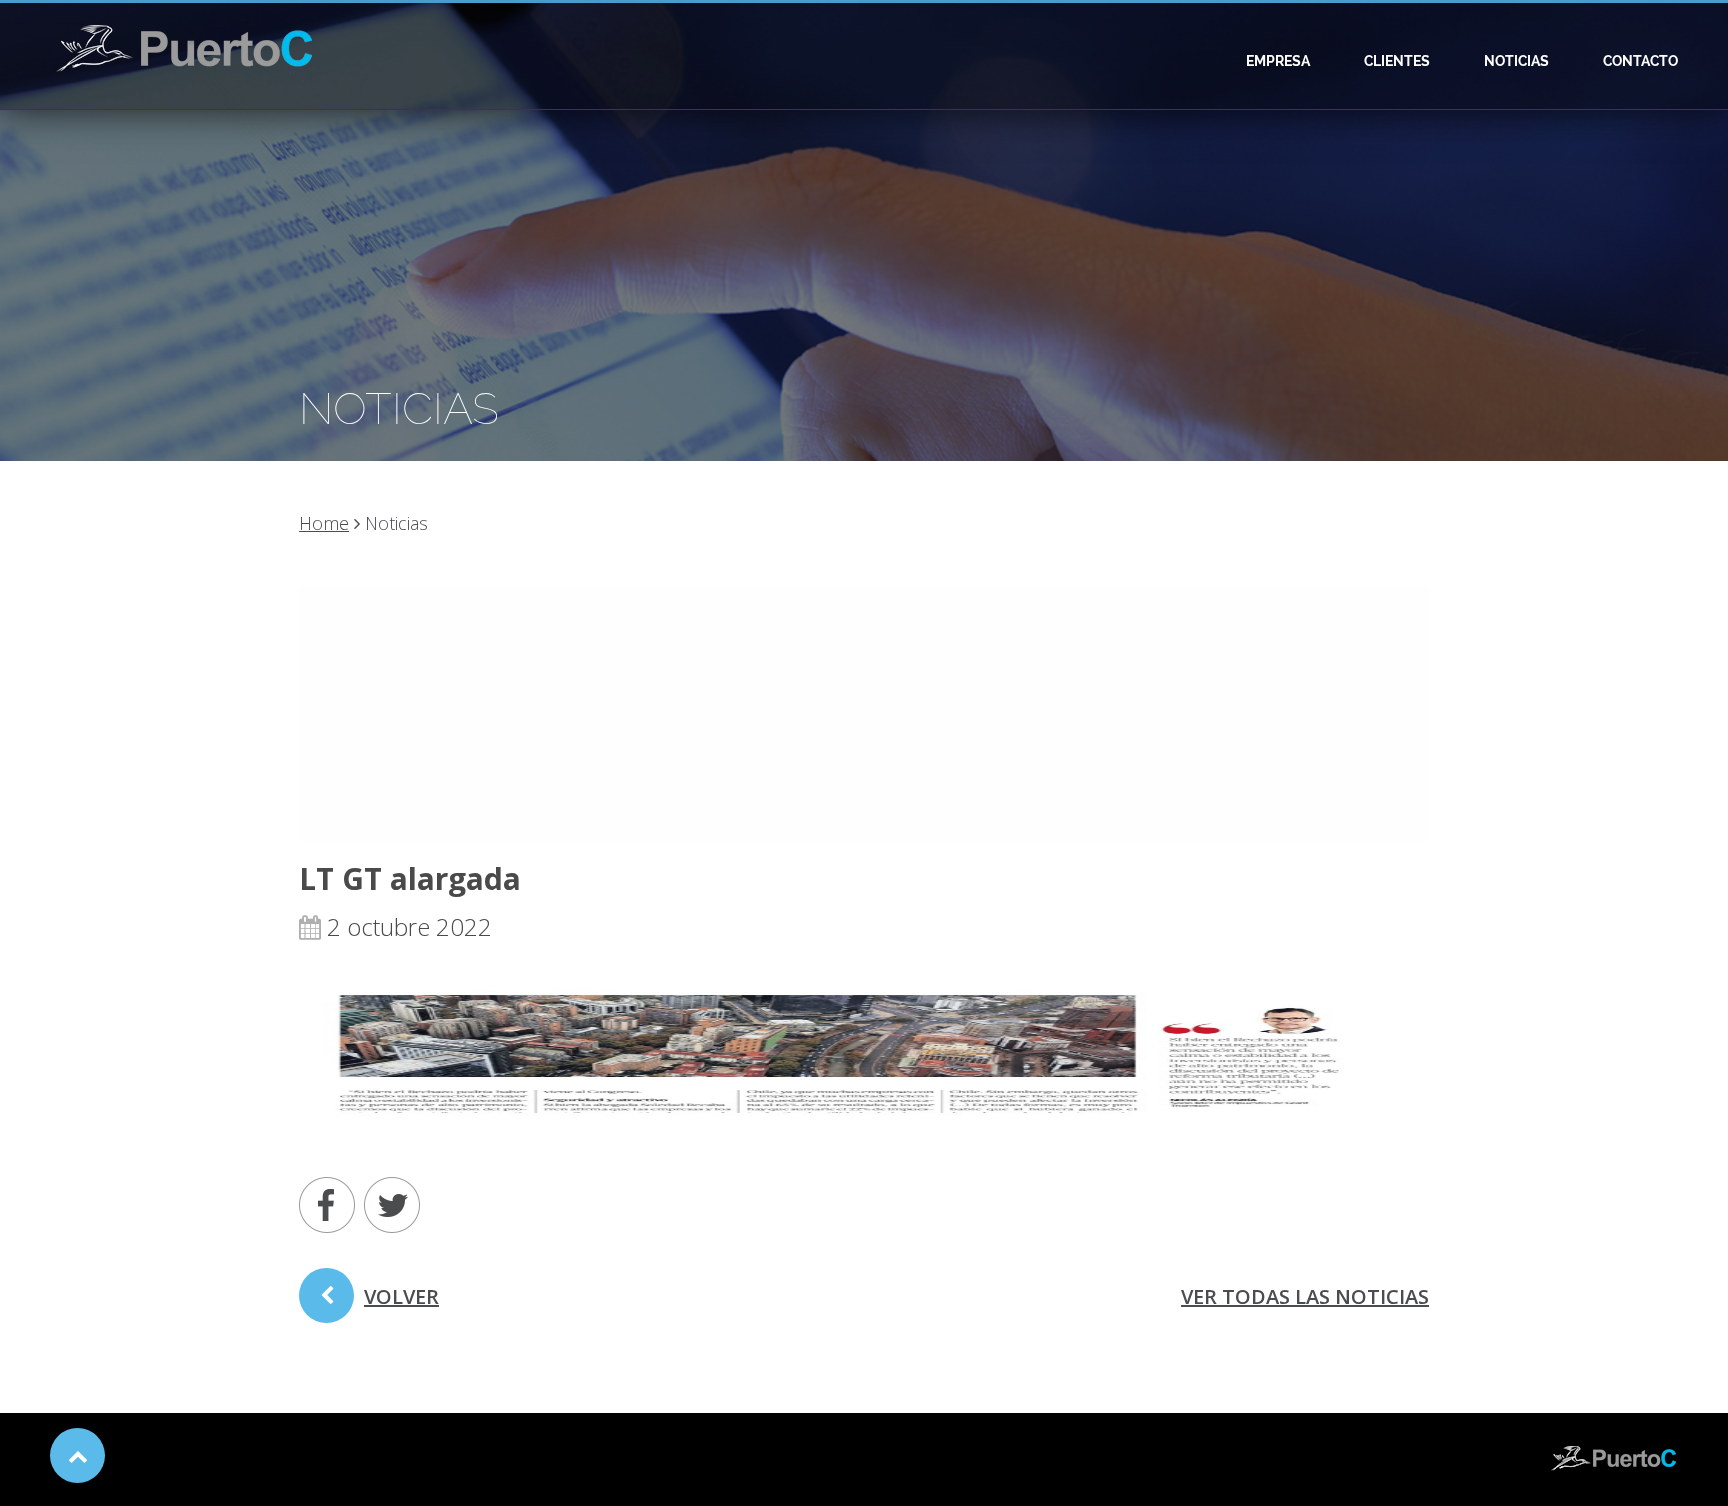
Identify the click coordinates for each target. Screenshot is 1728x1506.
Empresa (1278, 61)
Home (324, 523)
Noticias (1516, 61)
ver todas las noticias (1305, 1296)
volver (401, 1296)
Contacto (1640, 61)
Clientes (1397, 61)
